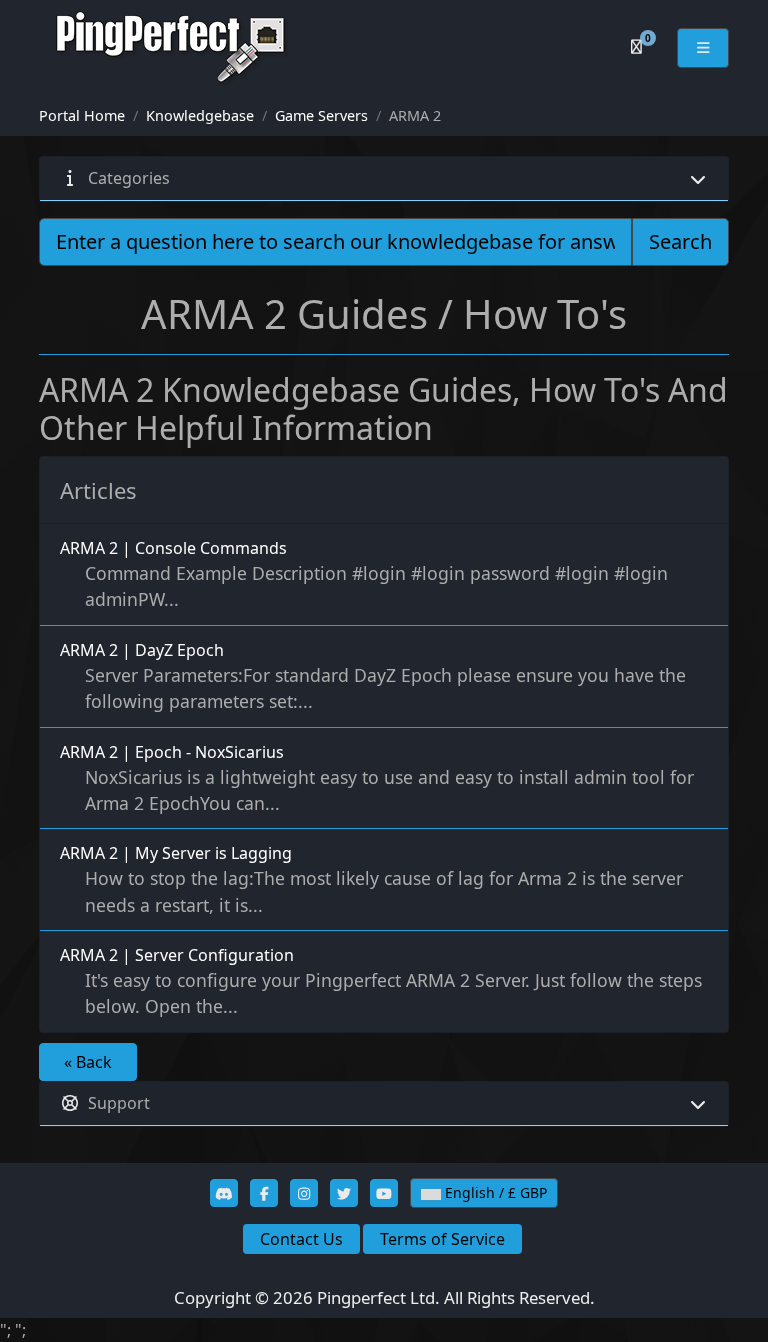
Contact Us (301, 1239)
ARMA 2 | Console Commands (364, 574)
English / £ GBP (494, 1192)
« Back (88, 1062)
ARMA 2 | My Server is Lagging (371, 879)
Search (680, 241)
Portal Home (82, 115)
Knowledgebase (200, 115)
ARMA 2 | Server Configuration (381, 981)
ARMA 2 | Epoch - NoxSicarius (377, 778)
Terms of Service (442, 1239)
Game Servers (321, 115)
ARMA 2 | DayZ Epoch (373, 676)
